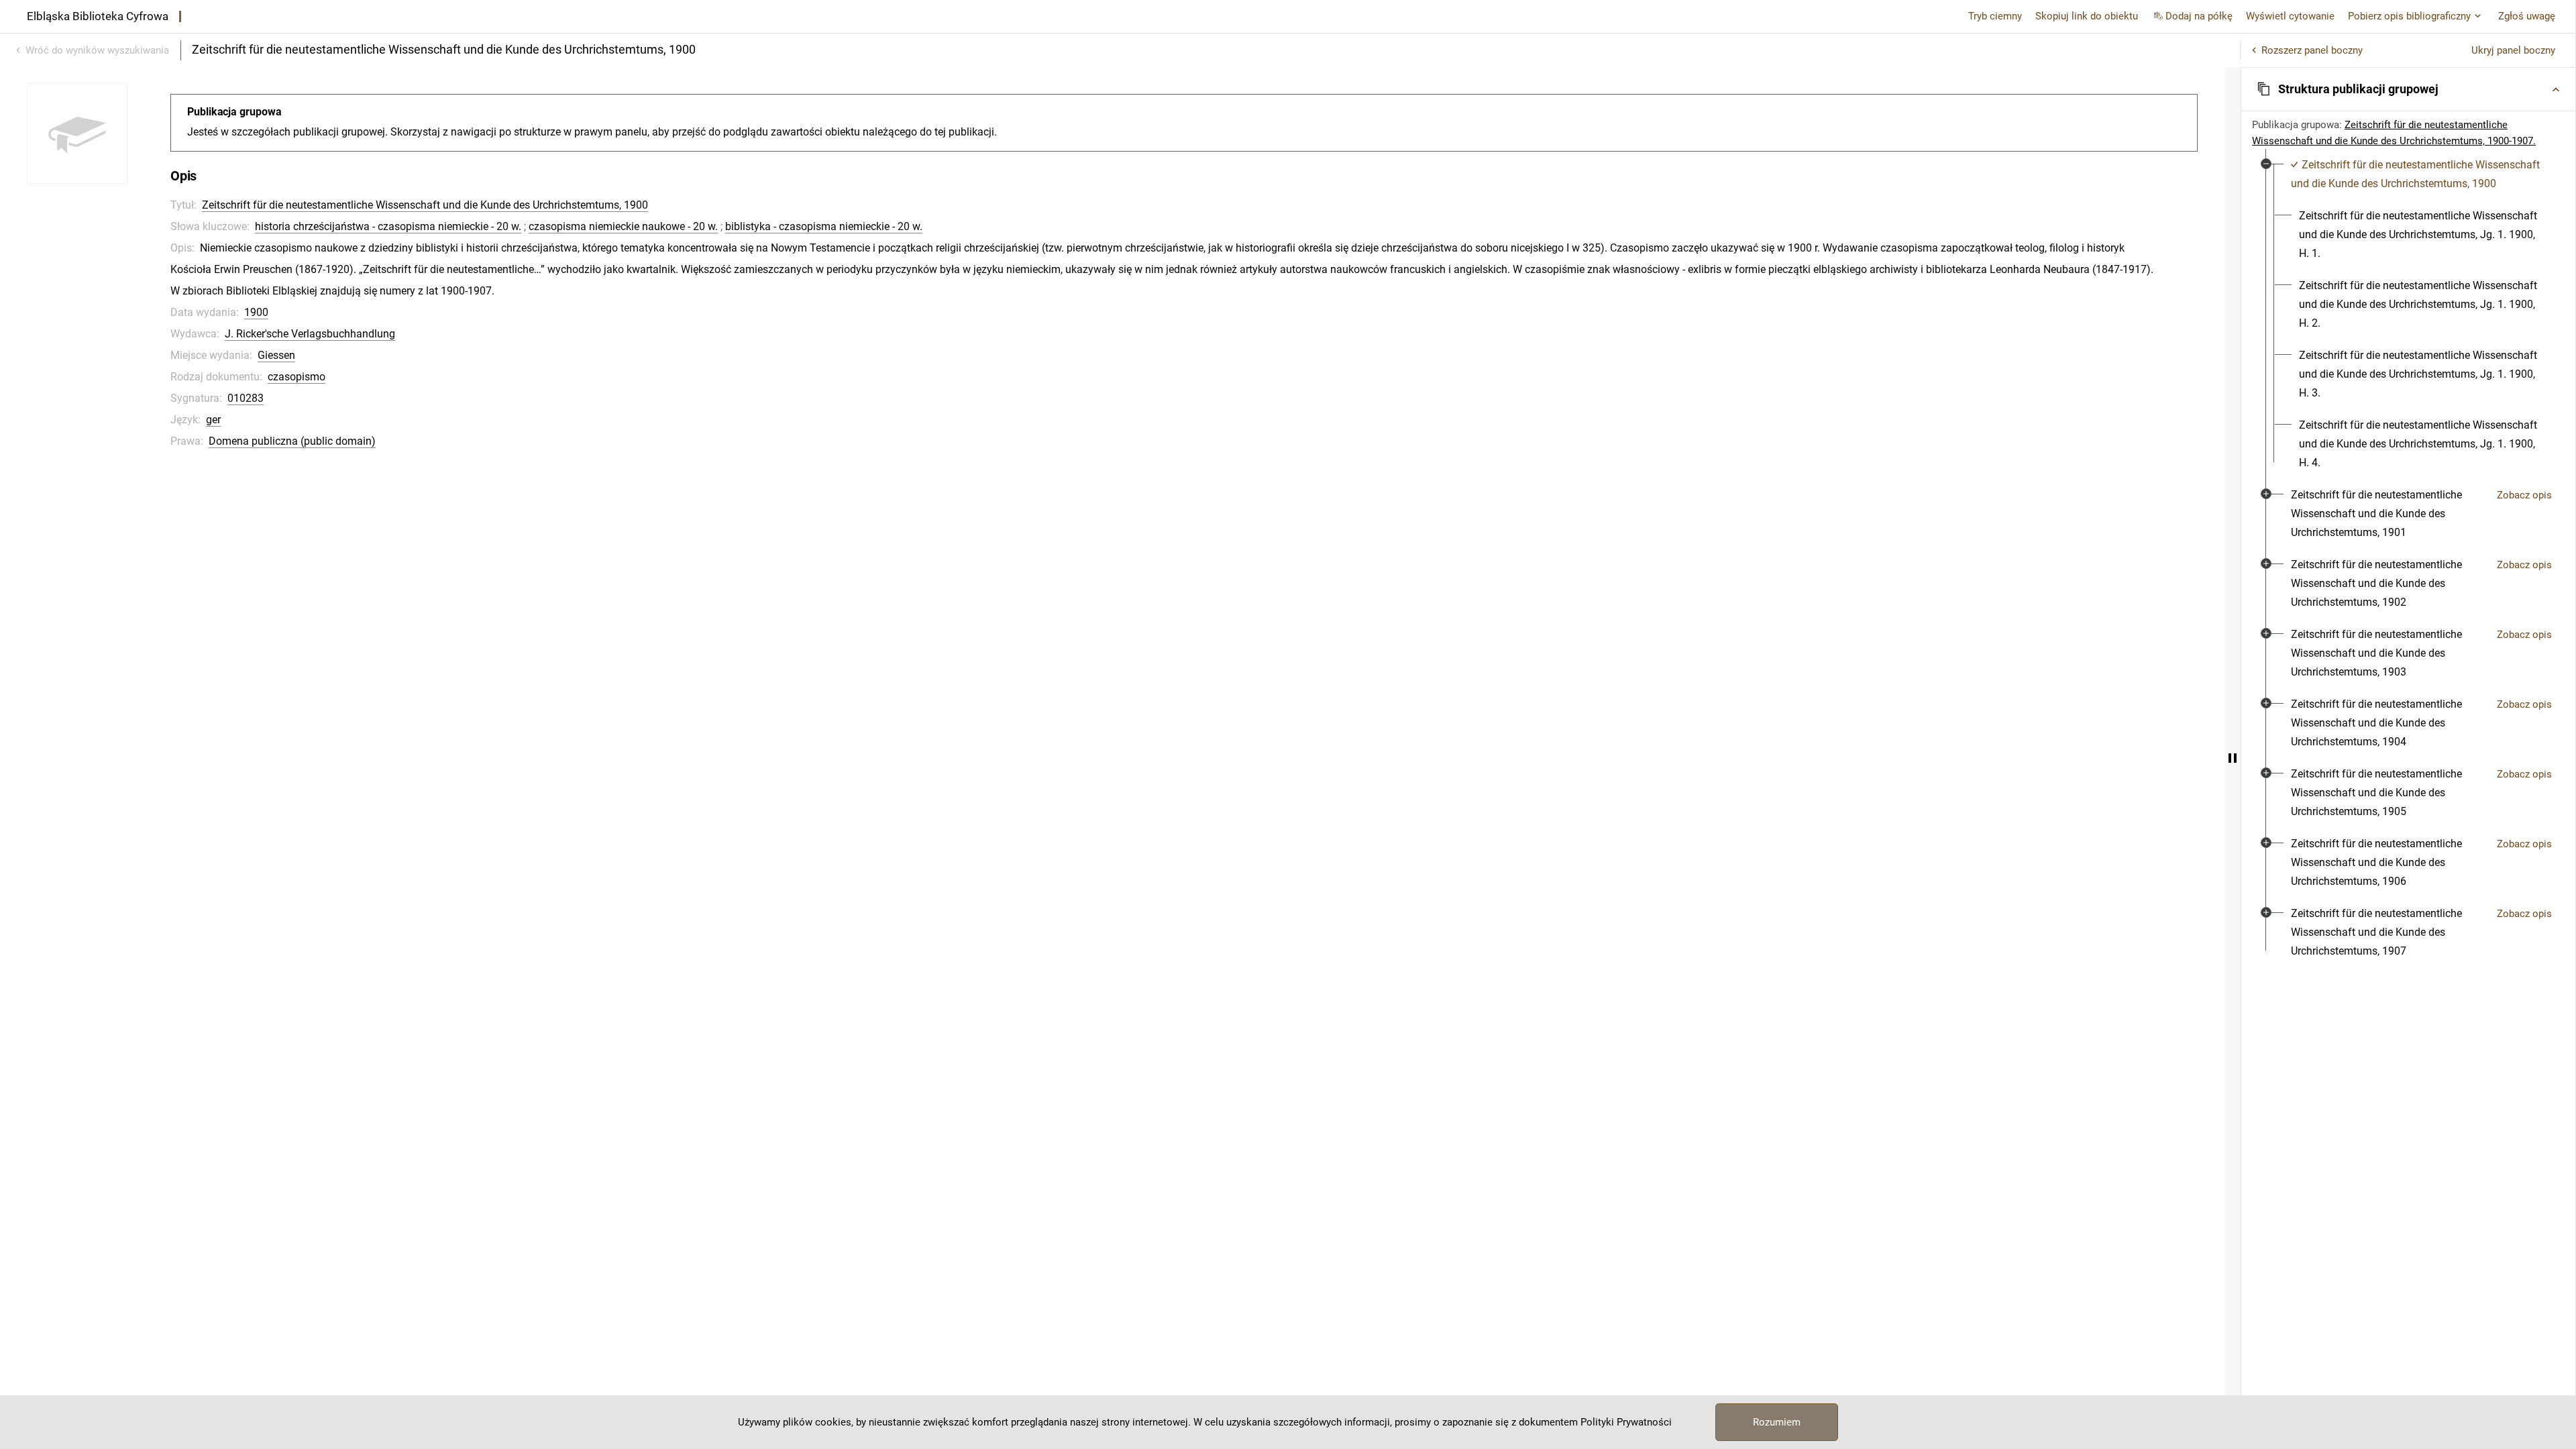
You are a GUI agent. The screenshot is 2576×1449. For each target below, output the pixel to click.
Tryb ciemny (1995, 16)
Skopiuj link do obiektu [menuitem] (2087, 16)
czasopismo (297, 377)
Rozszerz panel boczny (2312, 50)
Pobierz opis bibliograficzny (2409, 16)
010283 (246, 398)
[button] (2408, 89)
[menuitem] (2416, 174)
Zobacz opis (2524, 495)
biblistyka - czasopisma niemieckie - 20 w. (824, 226)
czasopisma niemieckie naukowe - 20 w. (623, 226)
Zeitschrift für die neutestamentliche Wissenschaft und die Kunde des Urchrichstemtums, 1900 (425, 205)
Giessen (276, 355)
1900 (256, 312)
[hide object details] (2233, 758)
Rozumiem (1777, 1422)
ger (213, 420)
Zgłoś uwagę (2527, 16)
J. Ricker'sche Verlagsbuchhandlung (310, 334)
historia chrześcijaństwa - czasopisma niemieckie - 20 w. (388, 226)
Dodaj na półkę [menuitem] (2199, 16)
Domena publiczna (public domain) (292, 441)
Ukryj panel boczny (2513, 50)
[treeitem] (2408, 314)
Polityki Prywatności (1626, 1422)
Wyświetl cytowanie (2290, 16)
